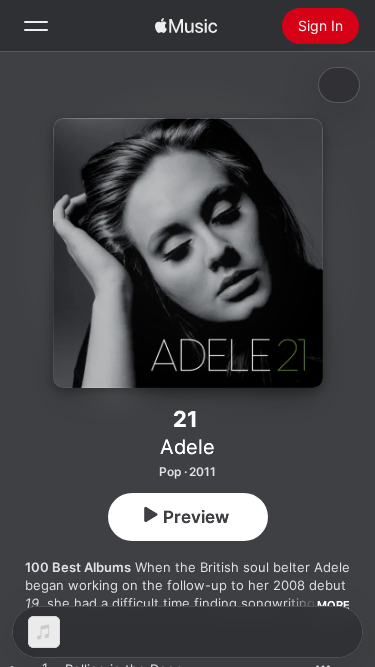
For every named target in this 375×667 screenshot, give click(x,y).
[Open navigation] (36, 26)
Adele (187, 447)
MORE (333, 605)
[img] (186, 26)
